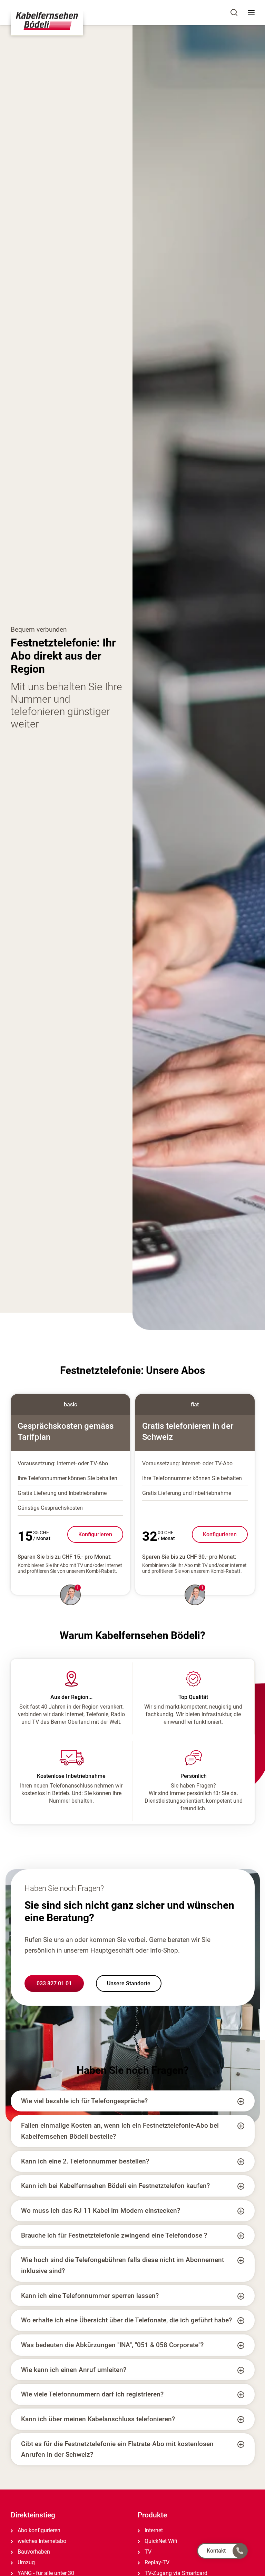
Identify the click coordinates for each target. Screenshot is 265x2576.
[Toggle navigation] (251, 12)
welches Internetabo (41, 2541)
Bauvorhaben (33, 2552)
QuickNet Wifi (160, 2541)
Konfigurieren (95, 1534)
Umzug (26, 2562)
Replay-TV (156, 2562)
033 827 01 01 (54, 1983)
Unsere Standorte (129, 1983)
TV (147, 2552)
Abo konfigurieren (38, 2530)
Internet (153, 2530)
